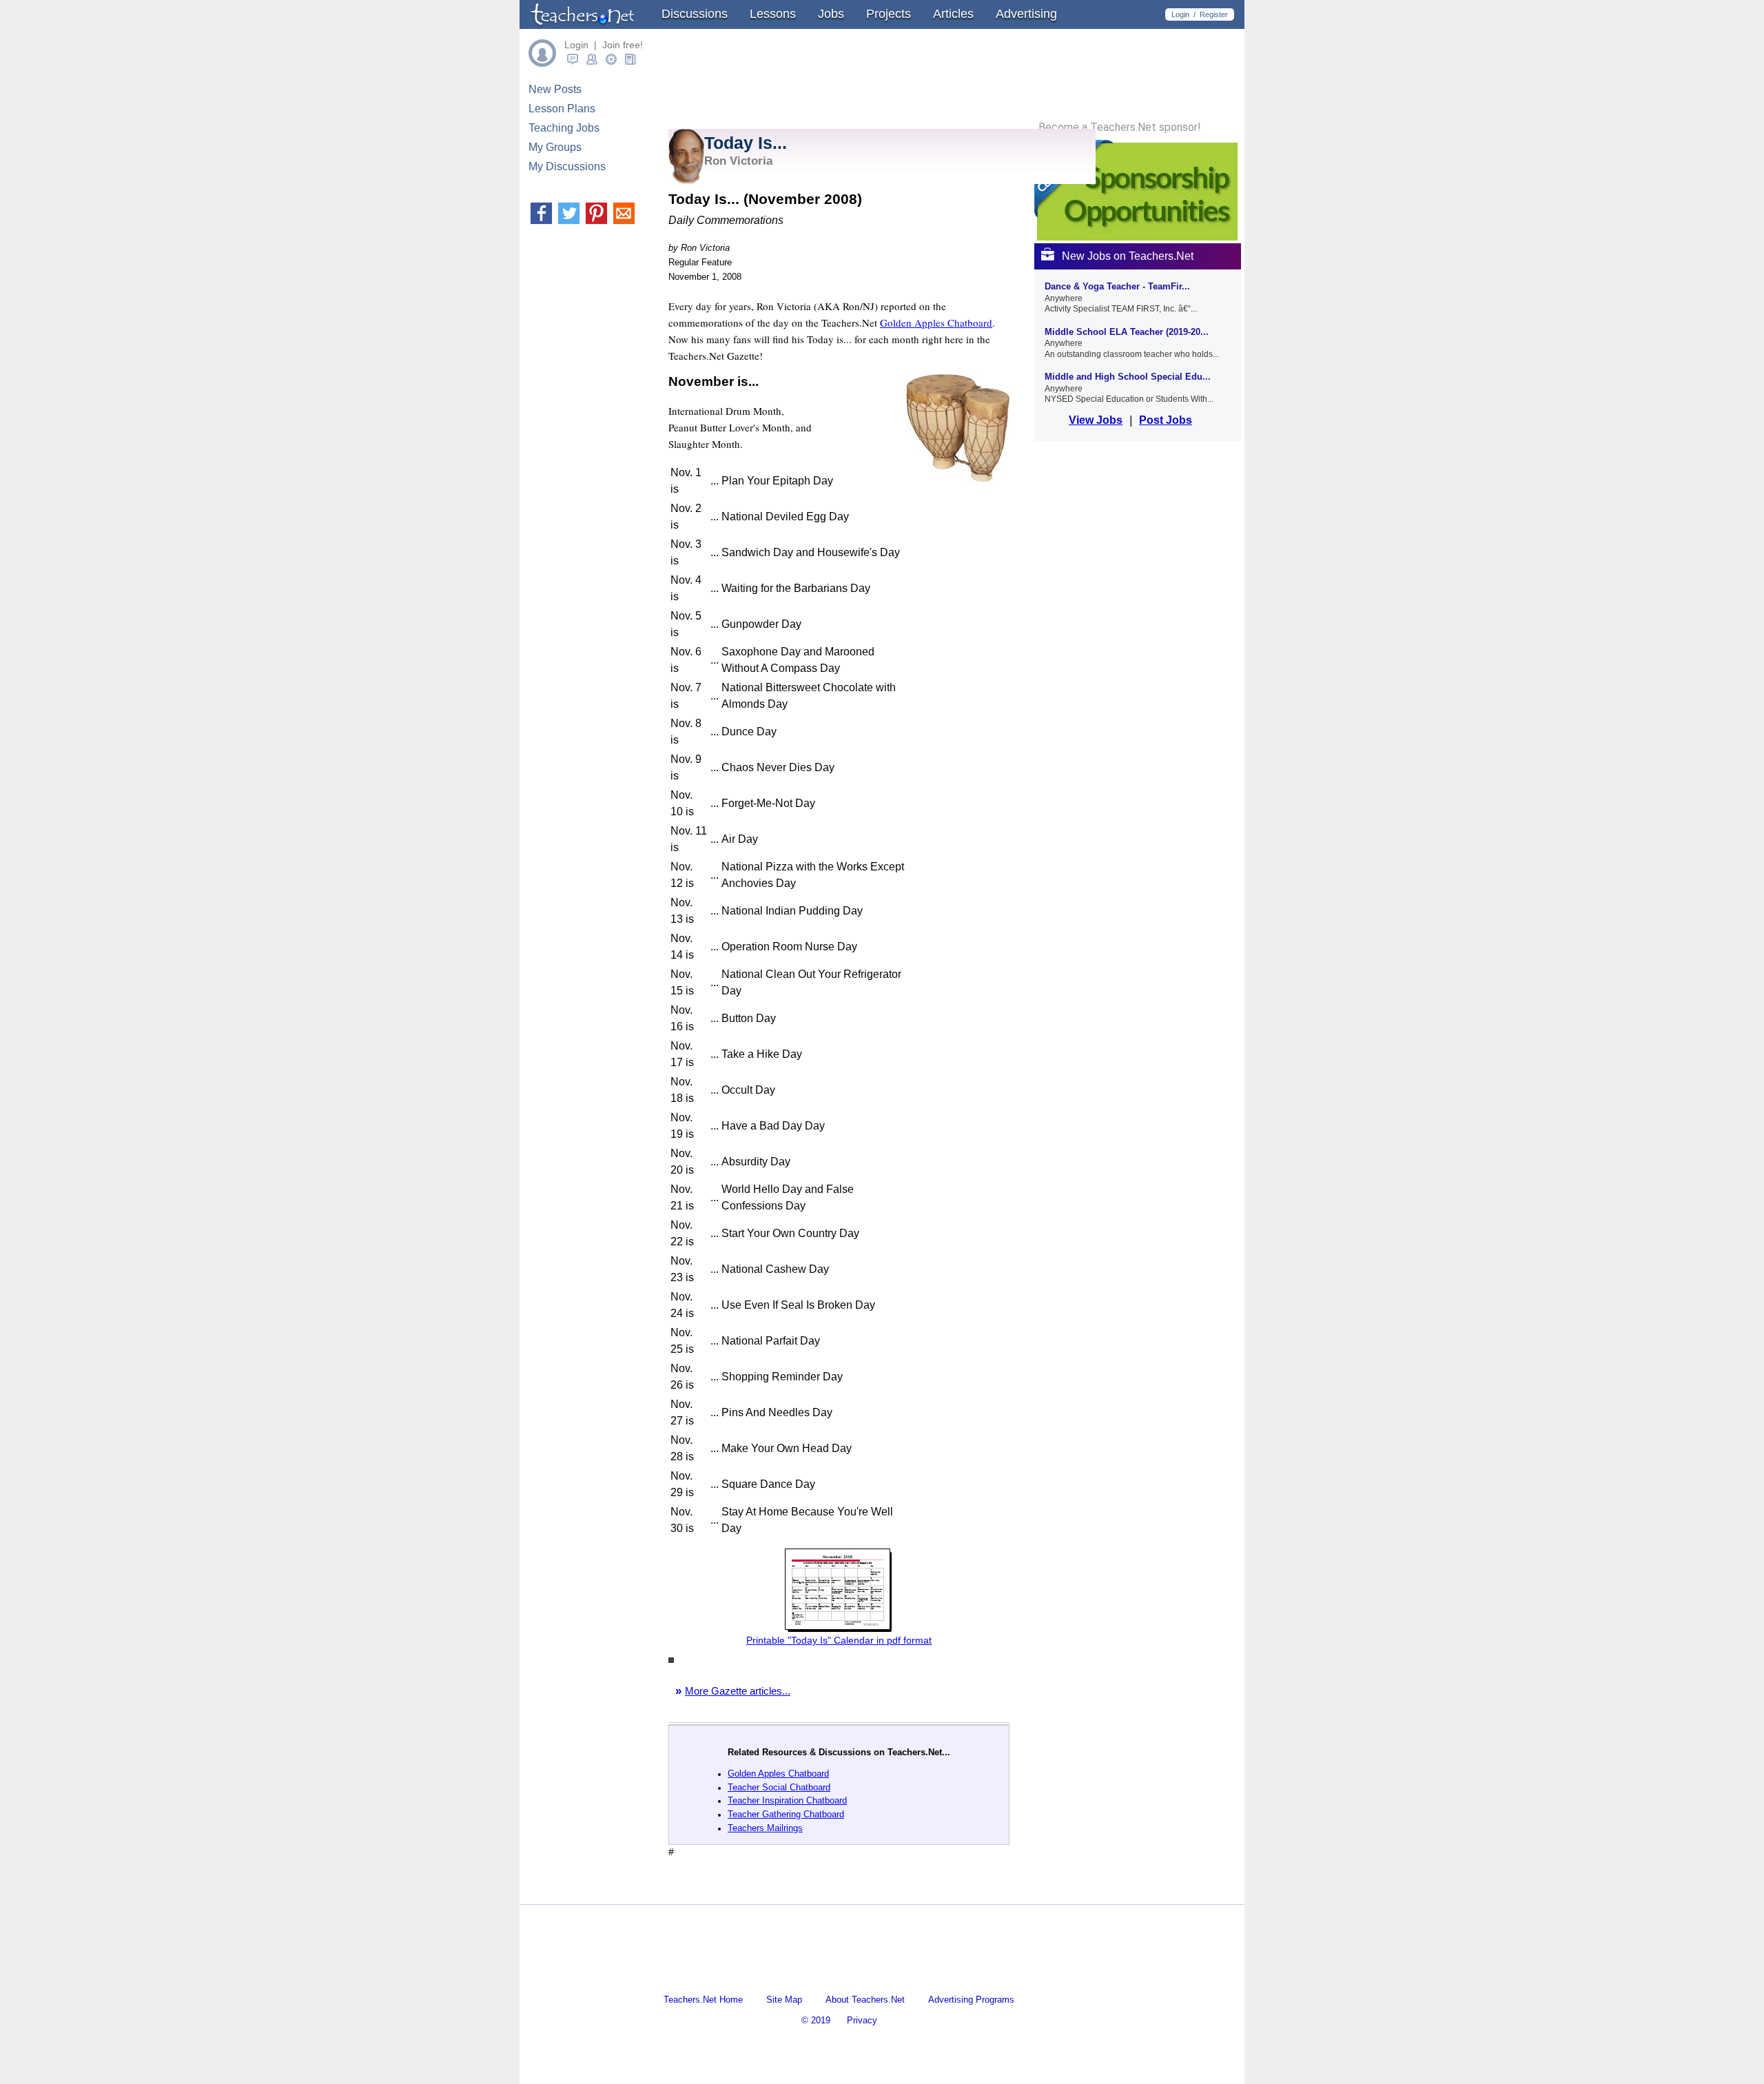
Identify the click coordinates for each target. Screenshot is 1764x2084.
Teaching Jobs (564, 128)
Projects (889, 14)
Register (1214, 14)
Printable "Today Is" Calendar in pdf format (839, 1640)
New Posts (555, 89)
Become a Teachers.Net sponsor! (1120, 127)
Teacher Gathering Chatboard (786, 1814)
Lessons (773, 14)
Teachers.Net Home (703, 2000)
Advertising (1026, 14)
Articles (953, 14)
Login (1180, 14)
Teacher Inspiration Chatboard (787, 1800)
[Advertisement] (830, 1892)
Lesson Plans (562, 109)
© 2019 (816, 2020)
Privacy (862, 2020)
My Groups (555, 147)
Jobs (831, 14)
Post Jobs (1166, 420)
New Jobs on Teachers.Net (1128, 256)
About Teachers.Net (865, 2000)
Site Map (784, 2000)
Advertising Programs (971, 2000)
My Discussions (567, 166)
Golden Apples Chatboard (936, 323)
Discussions (695, 14)
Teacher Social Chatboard (779, 1787)
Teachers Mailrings (765, 1828)
